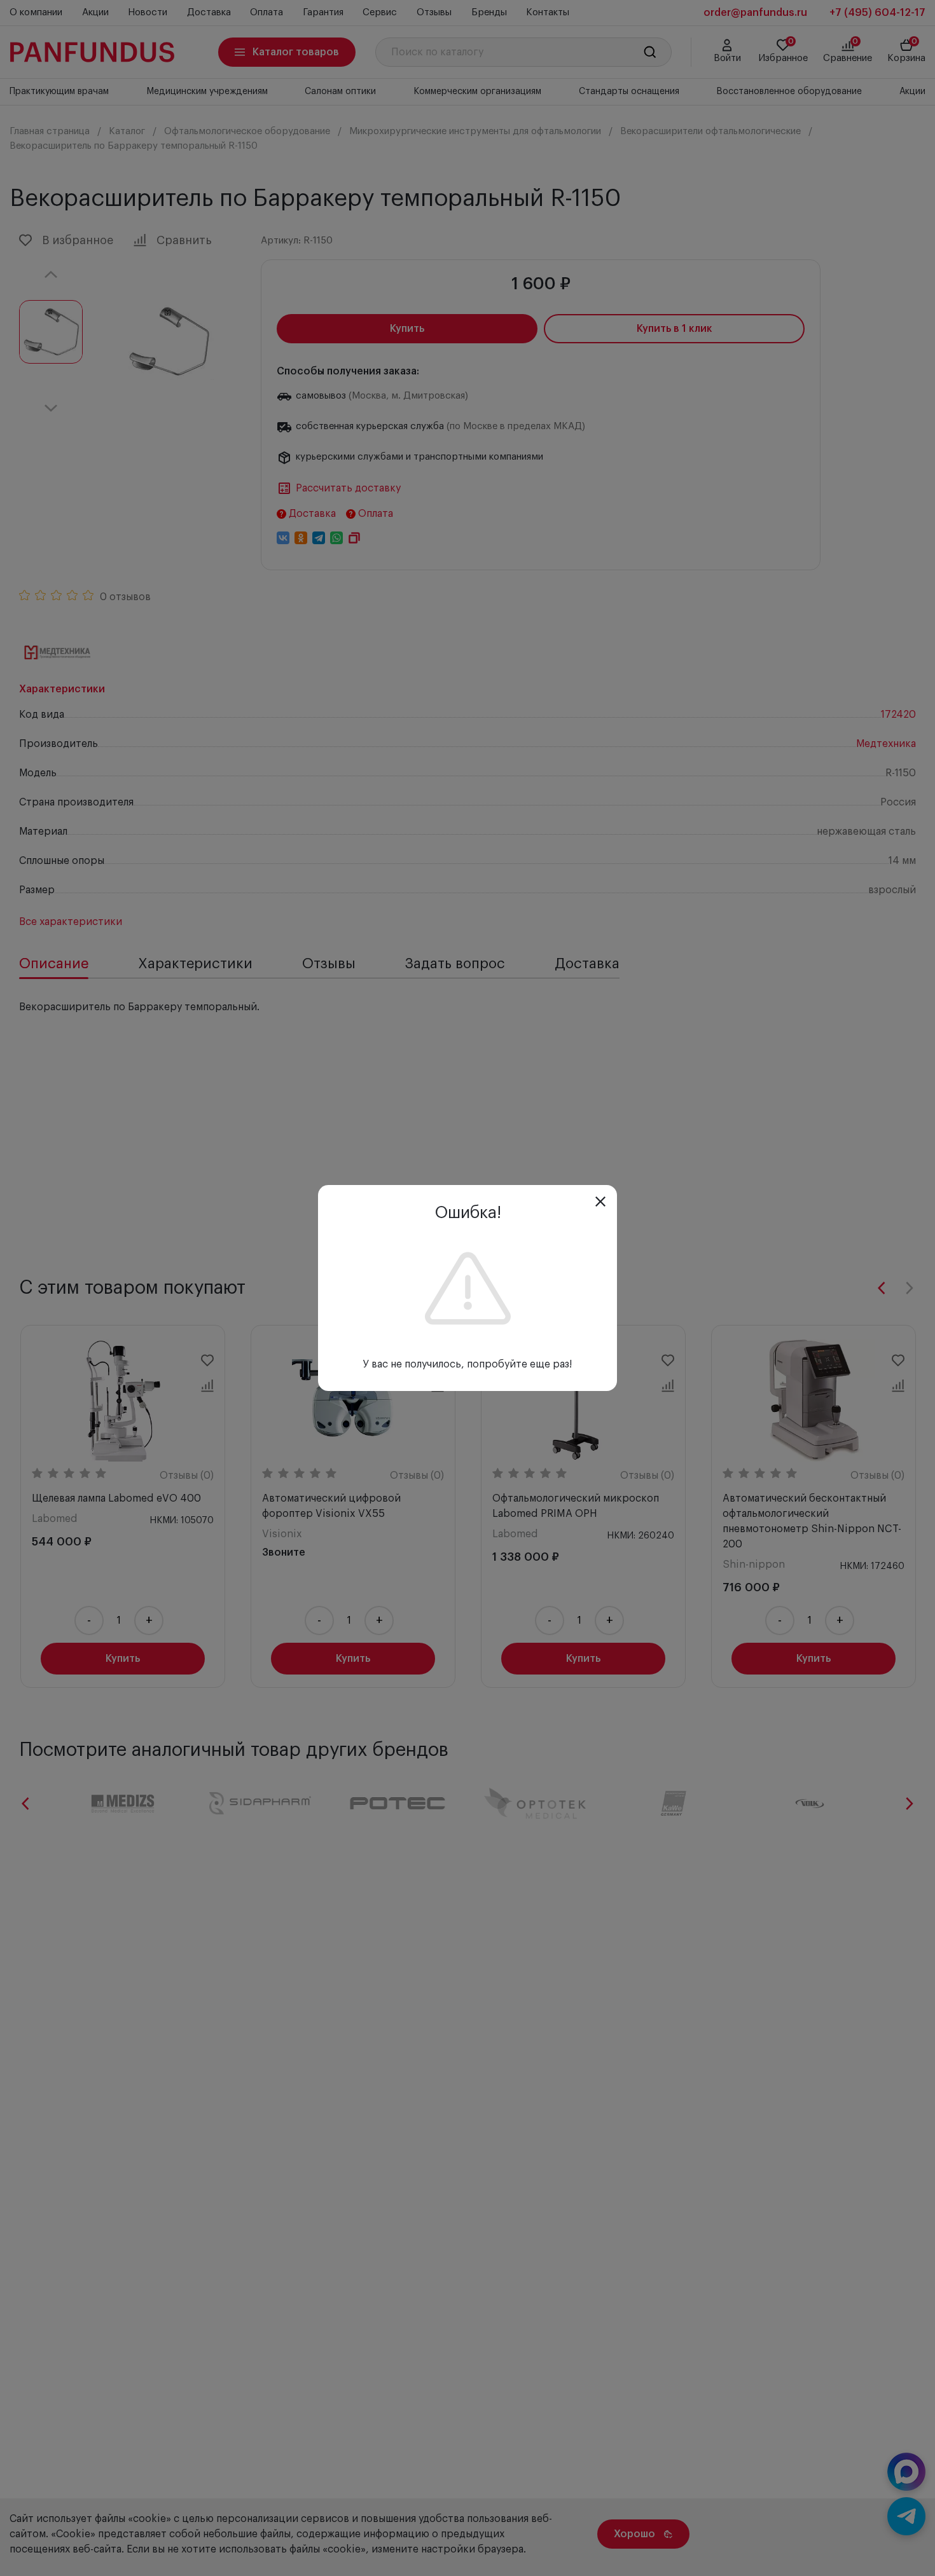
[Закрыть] (600, 1202)
